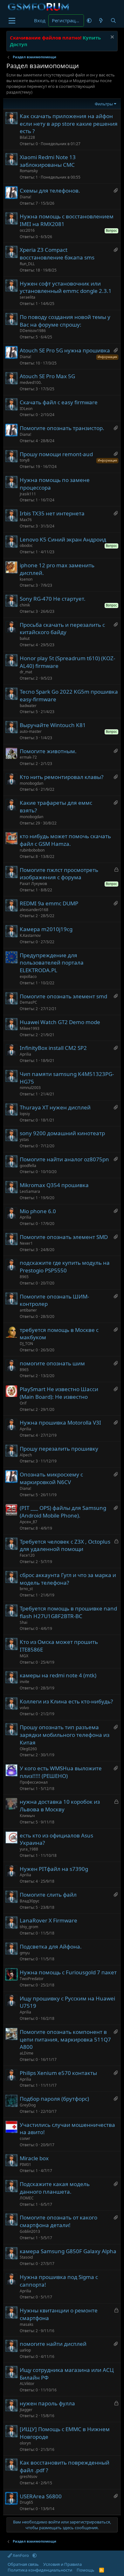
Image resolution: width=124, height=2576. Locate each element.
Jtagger (26, 2410)
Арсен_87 (28, 1522)
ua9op (25, 2350)
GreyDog (28, 2105)
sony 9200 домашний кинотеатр (62, 1133)
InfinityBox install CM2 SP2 (53, 1048)
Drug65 (26, 2502)
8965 (24, 1277)
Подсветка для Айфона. (51, 1946)
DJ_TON (26, 1344)
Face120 (27, 1555)
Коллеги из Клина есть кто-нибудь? (66, 1701)
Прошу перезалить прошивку (59, 1449)
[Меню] (12, 21)
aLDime (27, 2053)
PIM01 (25, 2165)
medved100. (31, 382)
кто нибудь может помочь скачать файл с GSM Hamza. (65, 840)
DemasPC (28, 1002)
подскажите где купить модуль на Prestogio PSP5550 (65, 1267)
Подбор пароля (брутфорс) (54, 2099)
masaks (27, 2324)
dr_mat (26, 672)
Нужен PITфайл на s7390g (54, 1869)
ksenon (26, 579)
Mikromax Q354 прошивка (54, 1185)
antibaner (28, 1310)
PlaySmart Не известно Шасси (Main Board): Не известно (59, 1393)
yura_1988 (29, 1849)
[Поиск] (113, 21)
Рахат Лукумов (33, 884)
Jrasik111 (28, 494)
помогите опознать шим (52, 1363)
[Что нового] (101, 21)
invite (24, 1682)
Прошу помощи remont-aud (56, 454)
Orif (23, 1403)
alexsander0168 (34, 910)
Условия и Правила (62, 2564)
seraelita (28, 297)
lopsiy (25, 1114)
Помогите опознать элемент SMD (64, 1237)
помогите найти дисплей (53, 2344)
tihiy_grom (29, 1927)
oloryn (25, 2443)
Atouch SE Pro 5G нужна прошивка (65, 350)
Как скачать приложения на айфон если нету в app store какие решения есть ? (69, 124)
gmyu (25, 1953)
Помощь (86, 2570)
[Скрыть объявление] (111, 38)
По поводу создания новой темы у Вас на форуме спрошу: (65, 321)
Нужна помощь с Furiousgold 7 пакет (68, 1972)
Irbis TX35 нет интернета (52, 513)
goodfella (28, 1166)
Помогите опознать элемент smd (63, 996)
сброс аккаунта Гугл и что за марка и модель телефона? (68, 1579)
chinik (25, 605)
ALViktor (27, 2384)
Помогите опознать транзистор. (62, 428)
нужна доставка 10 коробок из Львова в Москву (60, 1805)
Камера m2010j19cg (46, 929)
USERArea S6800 (41, 2496)
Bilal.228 (27, 137)
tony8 (25, 460)
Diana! (25, 197)
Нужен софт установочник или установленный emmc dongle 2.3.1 (66, 287)
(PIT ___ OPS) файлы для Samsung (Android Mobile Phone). (63, 1512)
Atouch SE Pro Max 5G (47, 376)
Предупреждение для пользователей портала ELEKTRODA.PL (52, 963)
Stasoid (26, 2257)
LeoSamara (30, 1191)
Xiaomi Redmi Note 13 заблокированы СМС (48, 161)
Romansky (29, 171)
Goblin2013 (30, 2231)
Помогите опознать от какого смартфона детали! (59, 2221)
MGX (24, 1656)
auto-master (31, 731)
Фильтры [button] (104, 104)
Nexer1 (26, 1243)
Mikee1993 (30, 1028)
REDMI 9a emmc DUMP (49, 903)
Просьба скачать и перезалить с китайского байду (62, 629)
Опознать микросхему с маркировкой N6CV (51, 1478)
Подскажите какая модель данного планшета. (55, 2188)
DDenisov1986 (33, 331)
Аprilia (25, 1054)
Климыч (27, 1816)
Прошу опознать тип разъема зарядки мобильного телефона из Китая (65, 1735)
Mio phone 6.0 (38, 1211)
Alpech (26, 1455)
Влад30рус (30, 1901)
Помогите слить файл (48, 1895)
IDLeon (26, 409)
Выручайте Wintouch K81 (53, 725)
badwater (28, 706)
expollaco (28, 977)
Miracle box (34, 2158)
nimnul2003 (30, 1088)
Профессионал (34, 1782)
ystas (24, 1139)
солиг (25, 2138)
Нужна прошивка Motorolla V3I (60, 1422)
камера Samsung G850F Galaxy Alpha (68, 2251)
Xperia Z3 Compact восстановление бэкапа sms (57, 254)
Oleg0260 (28, 1749)
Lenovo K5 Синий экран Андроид (63, 539)
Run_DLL (27, 264)
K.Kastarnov (30, 935)
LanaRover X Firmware (48, 1920)
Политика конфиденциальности (40, 2570)
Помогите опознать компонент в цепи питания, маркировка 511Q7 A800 (65, 2039)
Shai (24, 1622)
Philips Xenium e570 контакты (58, 2073)
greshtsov (28, 2477)
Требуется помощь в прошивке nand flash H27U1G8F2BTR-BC (68, 1612)
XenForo (21, 2555)
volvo (24, 1708)
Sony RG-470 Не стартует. (53, 599)
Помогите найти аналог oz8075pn (64, 1159)
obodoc (26, 545)
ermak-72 (28, 757)
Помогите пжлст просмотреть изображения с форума (59, 874)
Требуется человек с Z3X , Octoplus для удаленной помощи (65, 1545)
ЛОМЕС (27, 2198)
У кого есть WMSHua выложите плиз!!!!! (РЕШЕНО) (61, 1772)
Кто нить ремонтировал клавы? (62, 777)
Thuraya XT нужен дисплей (55, 1107)
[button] (89, 21)
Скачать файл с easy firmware (59, 402)
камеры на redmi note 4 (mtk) (58, 1675)
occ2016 (27, 230)
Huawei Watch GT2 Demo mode (60, 1022)
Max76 (26, 520)
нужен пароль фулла (47, 2403)
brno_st (26, 1589)
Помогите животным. (48, 751)
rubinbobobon (32, 850)
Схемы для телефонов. (50, 191)
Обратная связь (23, 2564)
